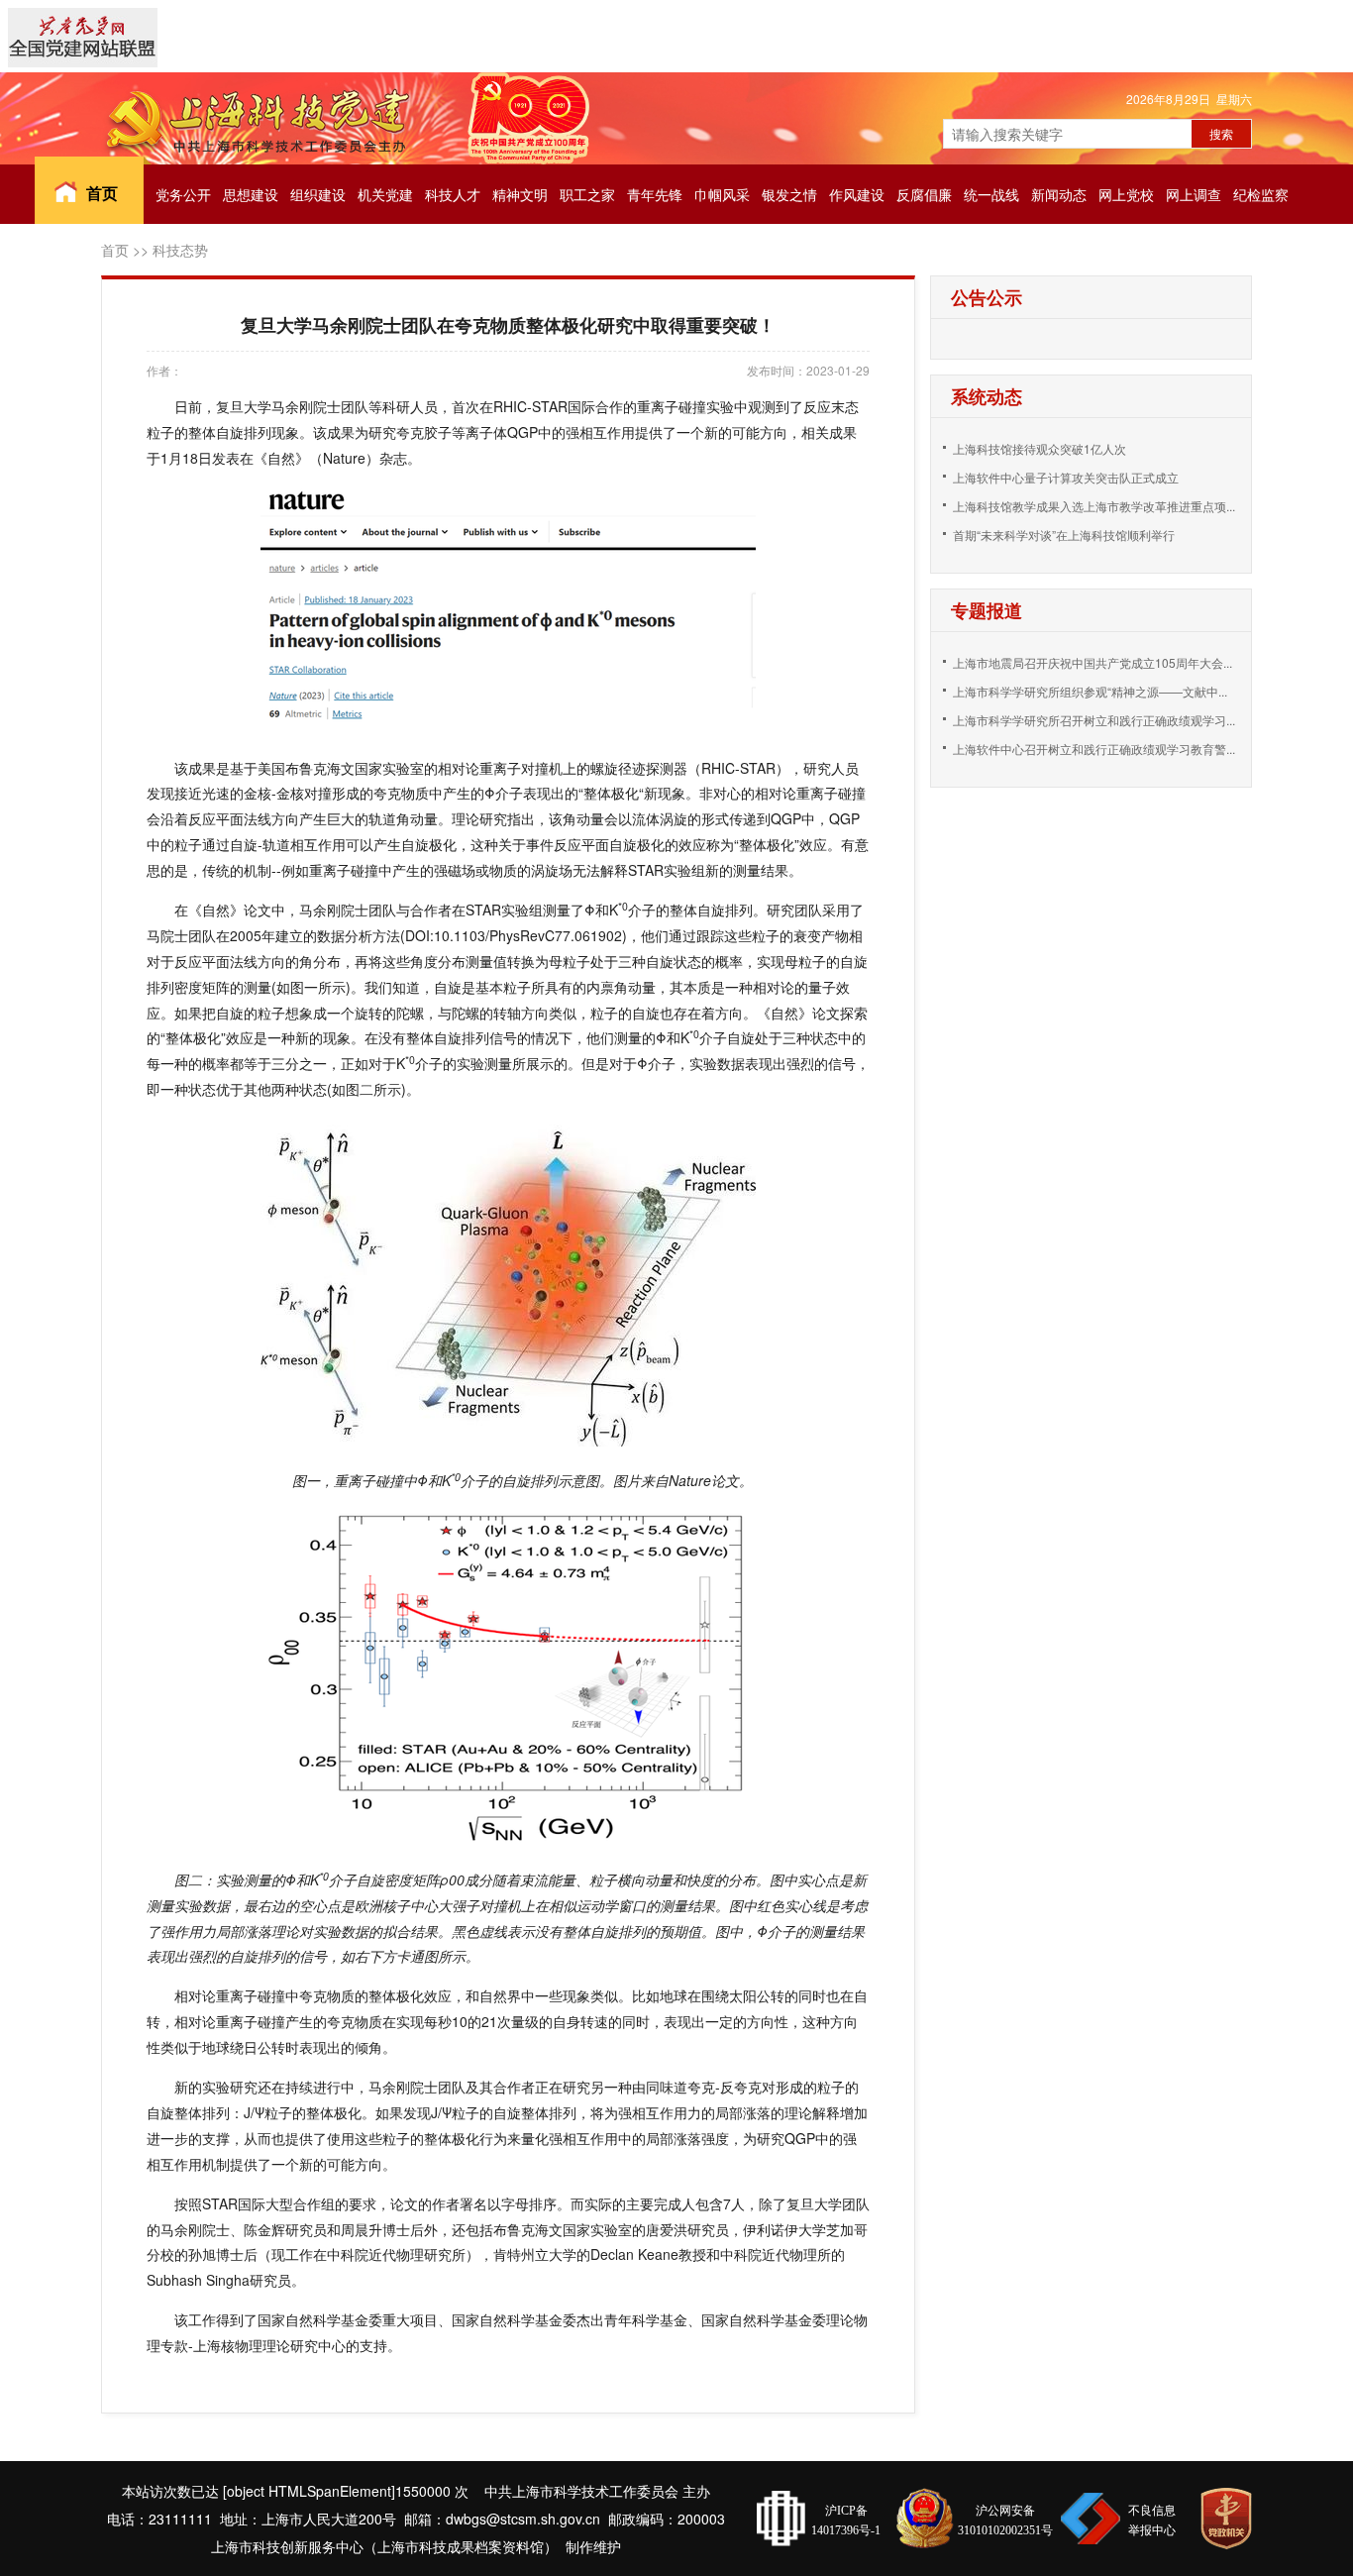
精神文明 (520, 194)
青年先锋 (655, 194)
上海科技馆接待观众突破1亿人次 (1040, 448)
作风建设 (857, 194)
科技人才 (453, 194)
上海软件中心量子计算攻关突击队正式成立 (1066, 477)
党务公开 (183, 194)
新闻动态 (1059, 194)
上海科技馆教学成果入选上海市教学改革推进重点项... (1094, 506)
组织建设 (318, 194)
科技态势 (180, 250)
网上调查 (1194, 194)
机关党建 (385, 194)
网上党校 (1126, 194)
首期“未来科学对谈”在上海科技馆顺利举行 (1064, 535)
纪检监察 (1261, 194)
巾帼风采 (722, 194)
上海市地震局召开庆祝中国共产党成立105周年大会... (1093, 662)
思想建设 (251, 194)
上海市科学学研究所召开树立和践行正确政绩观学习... (1094, 720)
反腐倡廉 (924, 194)
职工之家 (587, 194)
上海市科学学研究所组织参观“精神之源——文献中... (1090, 691)
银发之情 (789, 194)
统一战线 (991, 194)
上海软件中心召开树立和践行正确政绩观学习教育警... (1094, 749)
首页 (102, 193)
